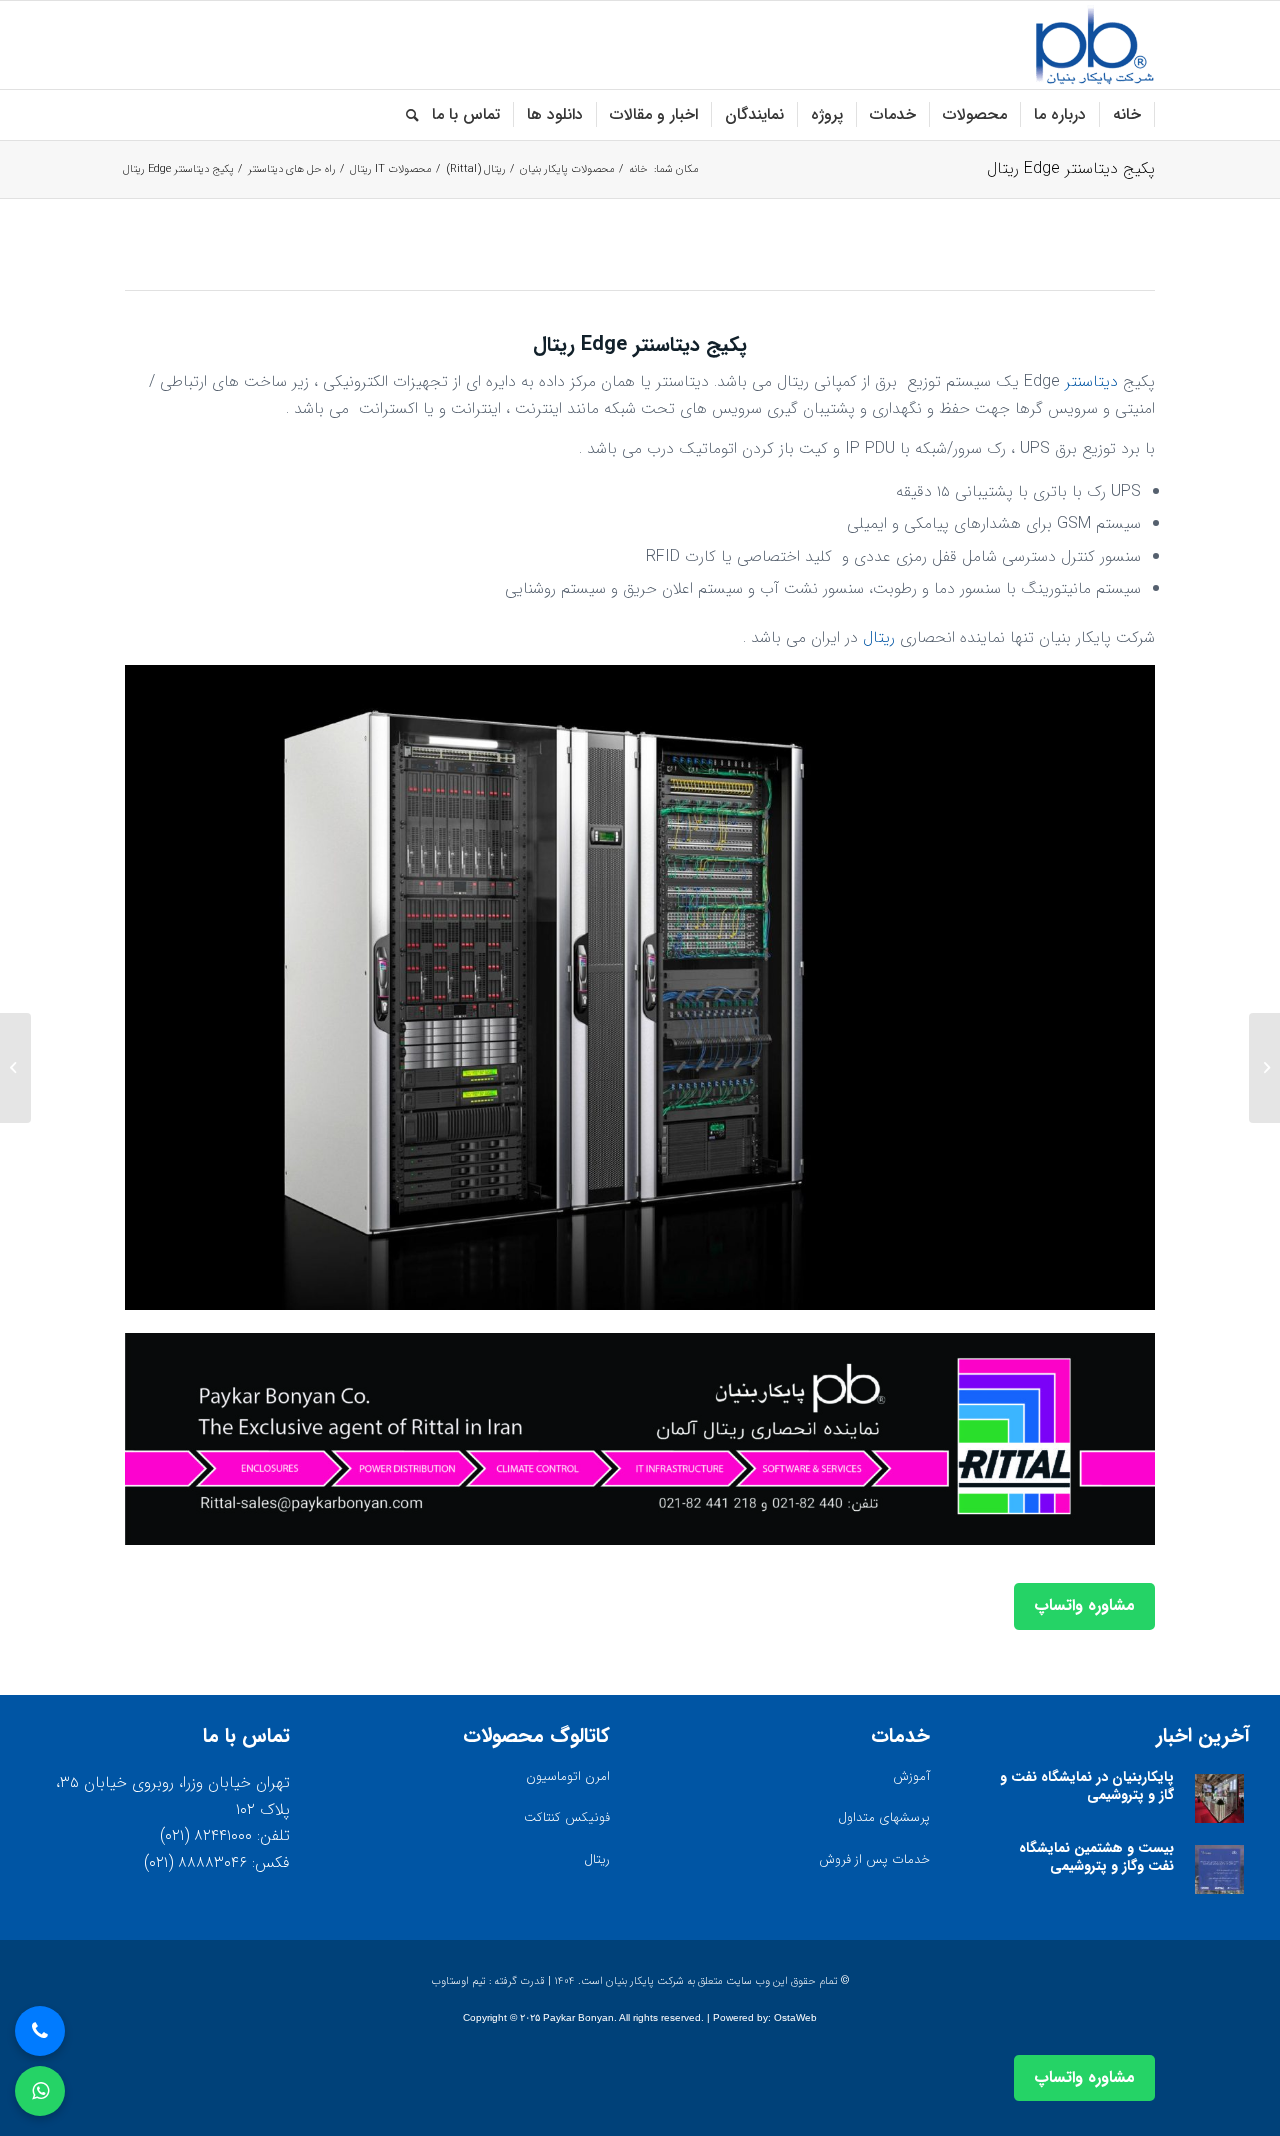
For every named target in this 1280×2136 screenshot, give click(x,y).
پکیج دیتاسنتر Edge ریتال (1071, 168)
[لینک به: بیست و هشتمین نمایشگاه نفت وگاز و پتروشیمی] (1219, 1869)
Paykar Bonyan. (580, 2017)
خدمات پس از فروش (874, 1859)
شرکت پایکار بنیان (645, 1981)
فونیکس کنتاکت (567, 1817)
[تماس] (40, 2031)
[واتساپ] (40, 2091)
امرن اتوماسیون (568, 1776)
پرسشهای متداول (884, 1817)
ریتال (879, 637)
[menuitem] (1127, 115)
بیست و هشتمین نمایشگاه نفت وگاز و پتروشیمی (1096, 1857)
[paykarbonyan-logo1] (1094, 45)
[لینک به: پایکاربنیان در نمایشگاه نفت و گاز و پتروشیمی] (1219, 1798)
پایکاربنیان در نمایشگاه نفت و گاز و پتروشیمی (1087, 1786)
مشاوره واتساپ (1084, 1605)
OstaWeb (795, 2017)
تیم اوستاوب (458, 1981)
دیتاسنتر (1091, 381)
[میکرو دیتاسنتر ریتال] (1264, 1068)
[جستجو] (406, 115)
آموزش (911, 1776)
